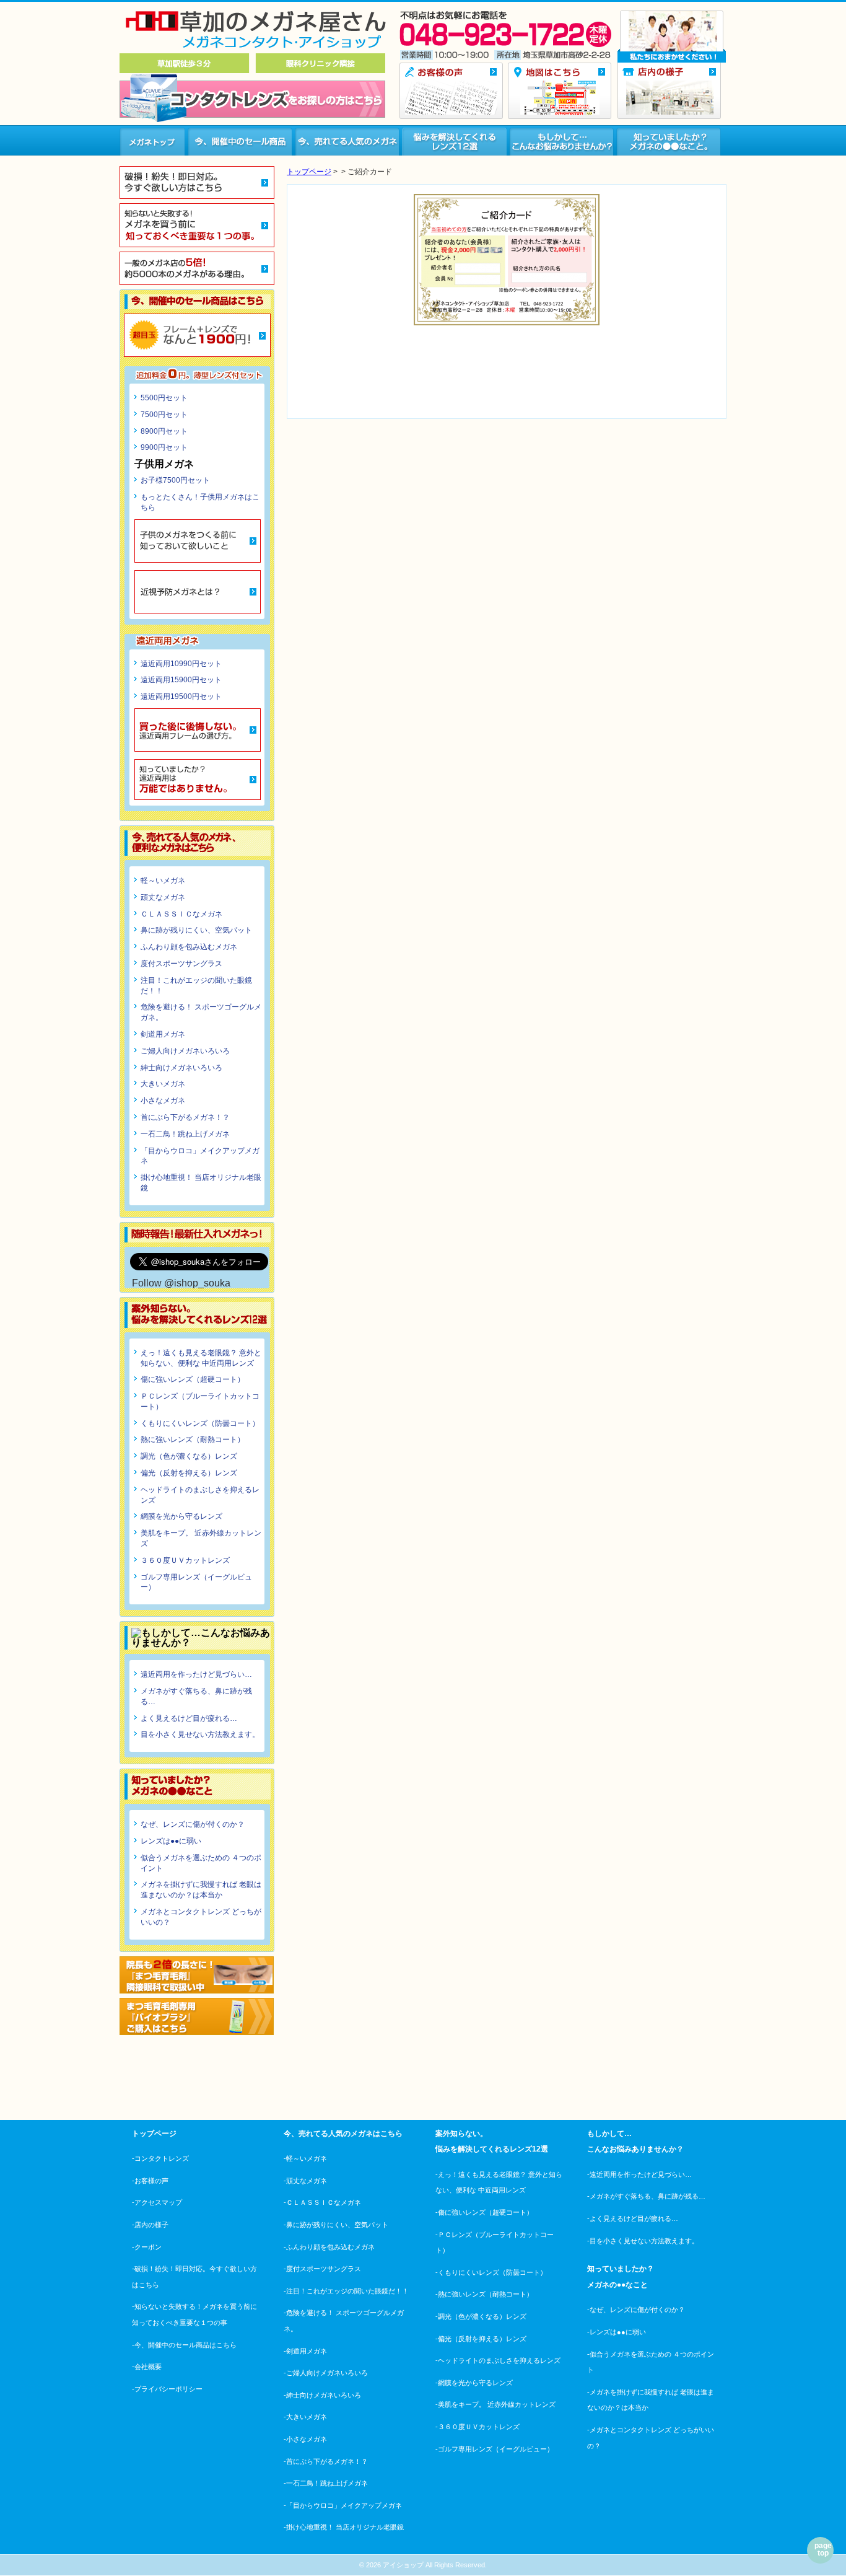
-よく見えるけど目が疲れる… (633, 2218)
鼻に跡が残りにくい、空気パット (196, 930)
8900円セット (164, 431)
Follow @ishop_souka (181, 1283)
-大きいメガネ (305, 2417)
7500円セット (164, 415)
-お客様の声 (150, 2181)
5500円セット (164, 398)
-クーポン (147, 2247)
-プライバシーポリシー (167, 2389)
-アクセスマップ (157, 2202)
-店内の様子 (150, 2225)
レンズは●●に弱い (171, 1841)
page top (823, 2549)
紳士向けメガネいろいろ (181, 1068)
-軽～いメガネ (305, 2158)
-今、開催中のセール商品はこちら (184, 2345)
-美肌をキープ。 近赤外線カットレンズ (495, 2404)
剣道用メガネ (163, 1034)
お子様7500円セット (175, 480)
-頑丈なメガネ (305, 2181)
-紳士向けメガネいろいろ (322, 2395)
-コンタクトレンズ (160, 2158)
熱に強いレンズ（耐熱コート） (193, 1440)
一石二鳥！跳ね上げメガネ (185, 1134)
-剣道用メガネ (305, 2351)
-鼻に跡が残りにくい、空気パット (336, 2225)
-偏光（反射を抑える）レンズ (481, 2339)
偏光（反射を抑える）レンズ (189, 1473)
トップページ (309, 172)
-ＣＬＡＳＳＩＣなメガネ (322, 2202)
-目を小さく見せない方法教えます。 (643, 2241)
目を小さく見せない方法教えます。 (200, 1734)
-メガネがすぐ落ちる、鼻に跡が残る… (646, 2196)
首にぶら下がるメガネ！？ (185, 1117)
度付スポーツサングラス (181, 964)
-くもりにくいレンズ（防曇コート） (491, 2272)
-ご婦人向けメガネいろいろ (326, 2373)
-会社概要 (147, 2367)
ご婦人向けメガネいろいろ (185, 1051)
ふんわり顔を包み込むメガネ (189, 947)
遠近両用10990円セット (181, 664)
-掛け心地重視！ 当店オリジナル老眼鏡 (344, 2527)
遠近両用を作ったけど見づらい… (196, 1674)
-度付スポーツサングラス (322, 2269)
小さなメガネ (163, 1101)
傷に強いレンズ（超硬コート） (193, 1379)
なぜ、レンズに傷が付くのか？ (193, 1824)
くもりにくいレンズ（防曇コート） (200, 1423)
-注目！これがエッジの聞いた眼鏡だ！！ (346, 2291)
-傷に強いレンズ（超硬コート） (484, 2212)
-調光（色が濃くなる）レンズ (481, 2316)
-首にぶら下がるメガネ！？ (326, 2461)
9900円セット (164, 447)
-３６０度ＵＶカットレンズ (478, 2427)
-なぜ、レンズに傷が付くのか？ (636, 2310)
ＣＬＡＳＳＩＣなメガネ (181, 914)
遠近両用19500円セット (181, 697)
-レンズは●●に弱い (617, 2332)
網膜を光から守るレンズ (181, 1516)
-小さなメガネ (305, 2439)
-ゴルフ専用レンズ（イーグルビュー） (495, 2449)
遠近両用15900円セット (181, 680)
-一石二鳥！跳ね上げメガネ (326, 2483)
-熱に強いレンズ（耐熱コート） (484, 2294)
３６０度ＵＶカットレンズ (185, 1560)
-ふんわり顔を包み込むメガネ (329, 2247)
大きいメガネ (163, 1084)
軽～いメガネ (163, 881)
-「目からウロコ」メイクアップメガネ (343, 2505)
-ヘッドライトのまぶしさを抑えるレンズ (498, 2360)
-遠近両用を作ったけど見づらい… (639, 2174)
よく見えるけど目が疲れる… (189, 1718)
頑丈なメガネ (163, 897)
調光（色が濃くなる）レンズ (189, 1456)
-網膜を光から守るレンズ (474, 2383)
